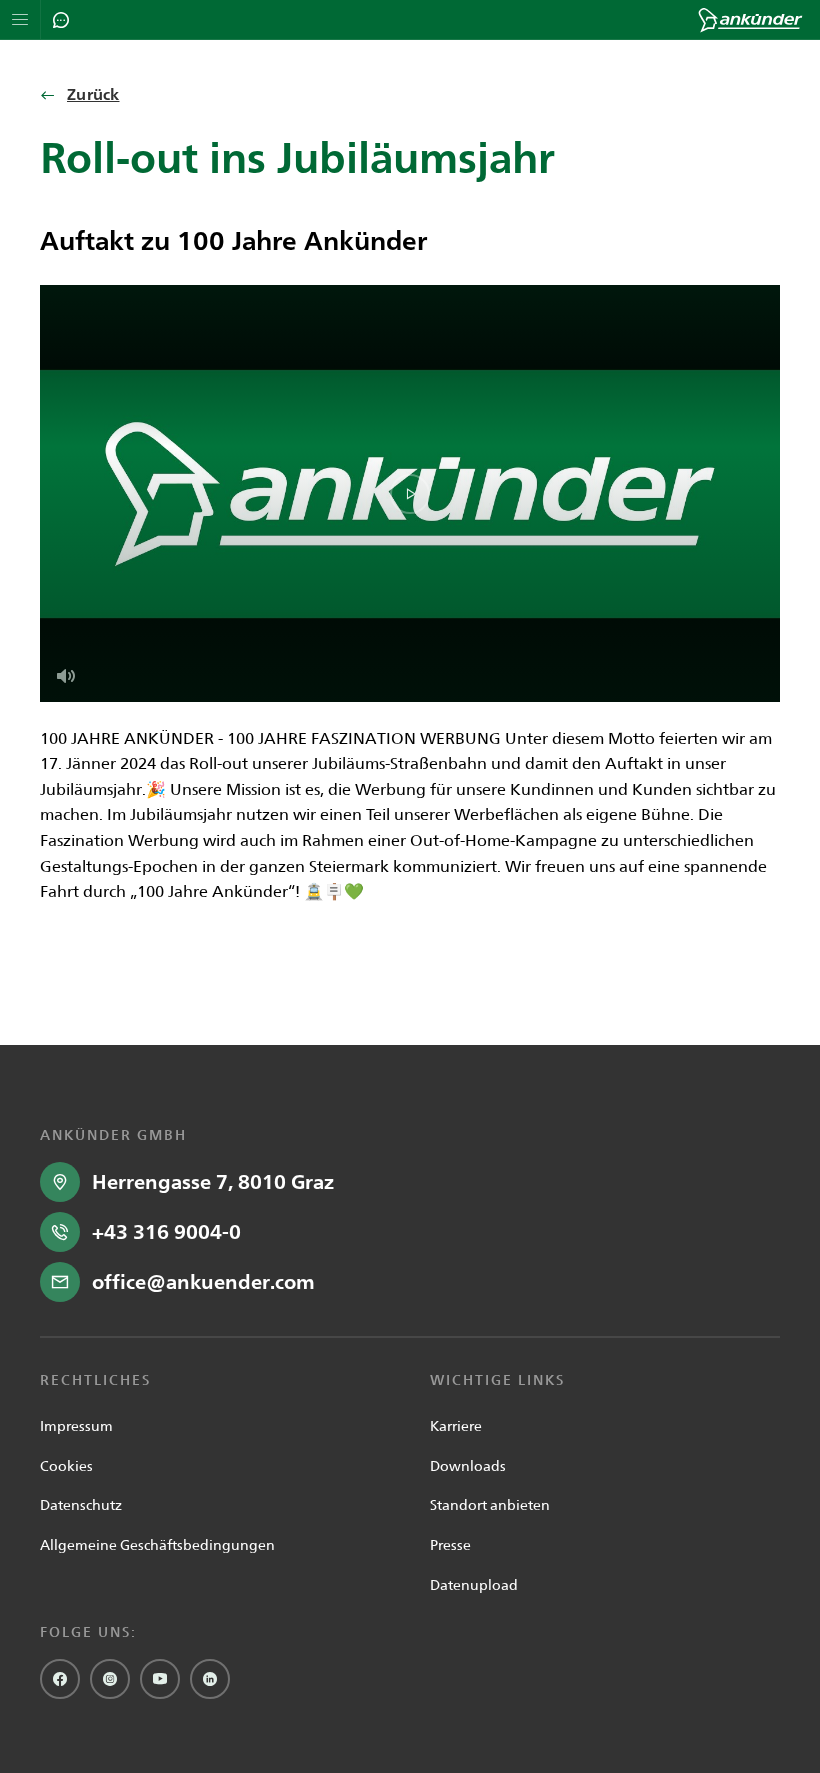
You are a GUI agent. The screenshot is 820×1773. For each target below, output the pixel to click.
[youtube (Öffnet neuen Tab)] (160, 1679)
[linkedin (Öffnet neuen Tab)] (210, 1679)
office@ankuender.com (203, 1282)
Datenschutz (81, 1505)
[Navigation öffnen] (20, 19)
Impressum (76, 1426)
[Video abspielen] (410, 494)
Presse (450, 1545)
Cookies (66, 1466)
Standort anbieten (490, 1505)
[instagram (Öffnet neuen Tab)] (110, 1679)
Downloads (468, 1466)
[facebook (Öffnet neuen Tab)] (60, 1679)
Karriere (456, 1426)
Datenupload (474, 1585)
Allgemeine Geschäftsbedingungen (157, 1545)
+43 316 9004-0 (166, 1232)
